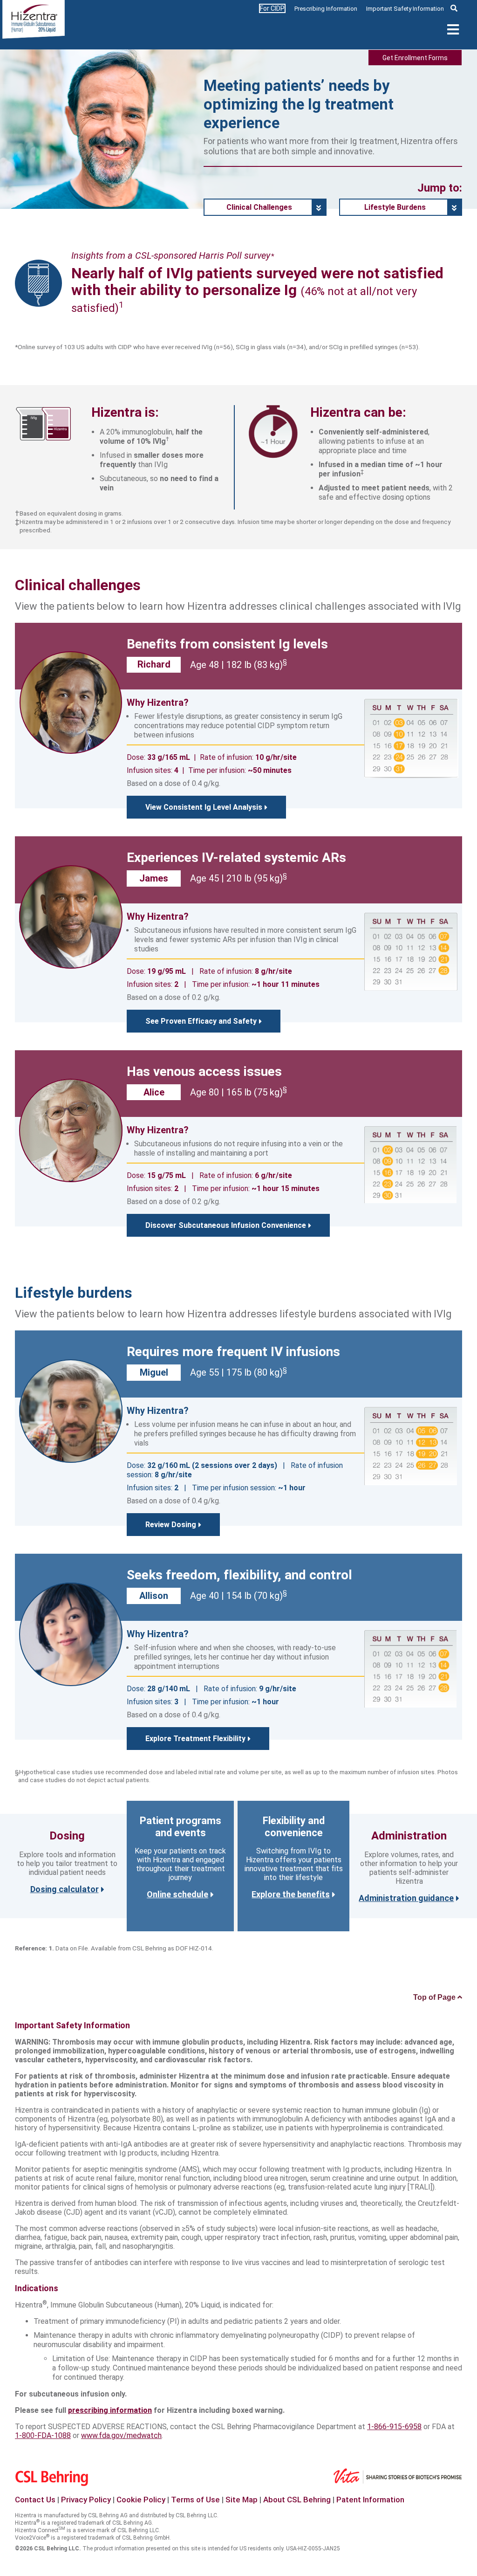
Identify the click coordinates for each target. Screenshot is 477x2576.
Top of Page (435, 1997)
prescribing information (110, 2410)
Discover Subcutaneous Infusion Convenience (226, 1225)
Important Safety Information (405, 9)
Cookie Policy (141, 2500)
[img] (454, 8)
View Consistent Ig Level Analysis (204, 807)
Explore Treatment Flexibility (195, 1739)
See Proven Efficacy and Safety (201, 1021)
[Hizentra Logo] (34, 22)
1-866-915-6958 (394, 2427)
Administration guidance (406, 1898)
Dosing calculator (65, 1889)
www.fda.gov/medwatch (121, 2435)
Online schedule (177, 1894)
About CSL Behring (297, 2500)
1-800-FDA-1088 (43, 2435)
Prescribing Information (326, 9)
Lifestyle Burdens (395, 207)
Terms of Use (195, 2500)
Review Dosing (171, 1525)
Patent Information (370, 2500)
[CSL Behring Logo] (60, 2483)
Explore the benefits (291, 1894)
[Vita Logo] (406, 2468)
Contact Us (35, 2500)
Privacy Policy (86, 2500)
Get (415, 58)
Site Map (242, 2500)
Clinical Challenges (259, 207)
